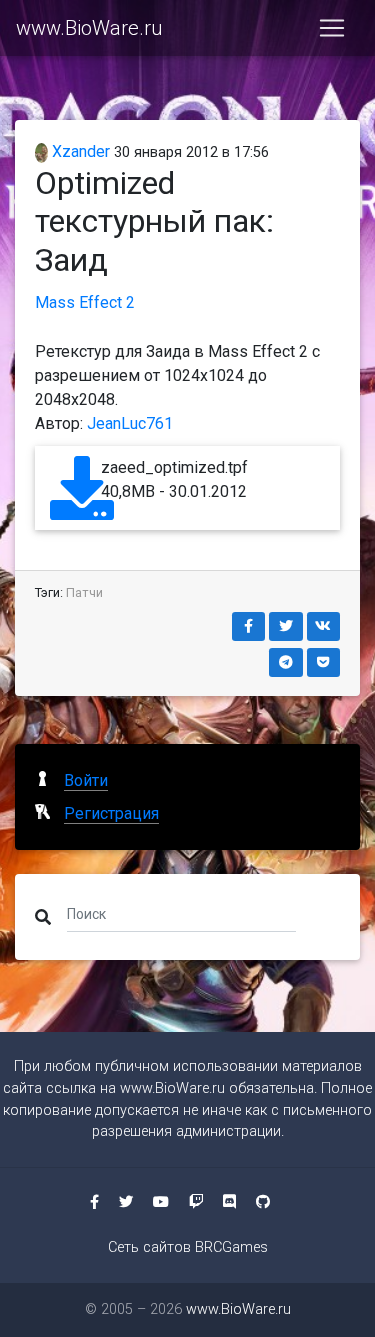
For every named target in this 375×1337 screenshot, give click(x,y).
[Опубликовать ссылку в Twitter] (286, 626)
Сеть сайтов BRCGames (188, 1247)
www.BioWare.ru (89, 28)
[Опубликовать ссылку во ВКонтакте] (324, 626)
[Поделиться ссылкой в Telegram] (286, 662)
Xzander (79, 151)
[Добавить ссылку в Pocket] (324, 662)
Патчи (84, 592)
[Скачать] (82, 506)
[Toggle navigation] (332, 28)
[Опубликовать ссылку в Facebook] (249, 626)
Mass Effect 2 (85, 302)
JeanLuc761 (130, 423)
